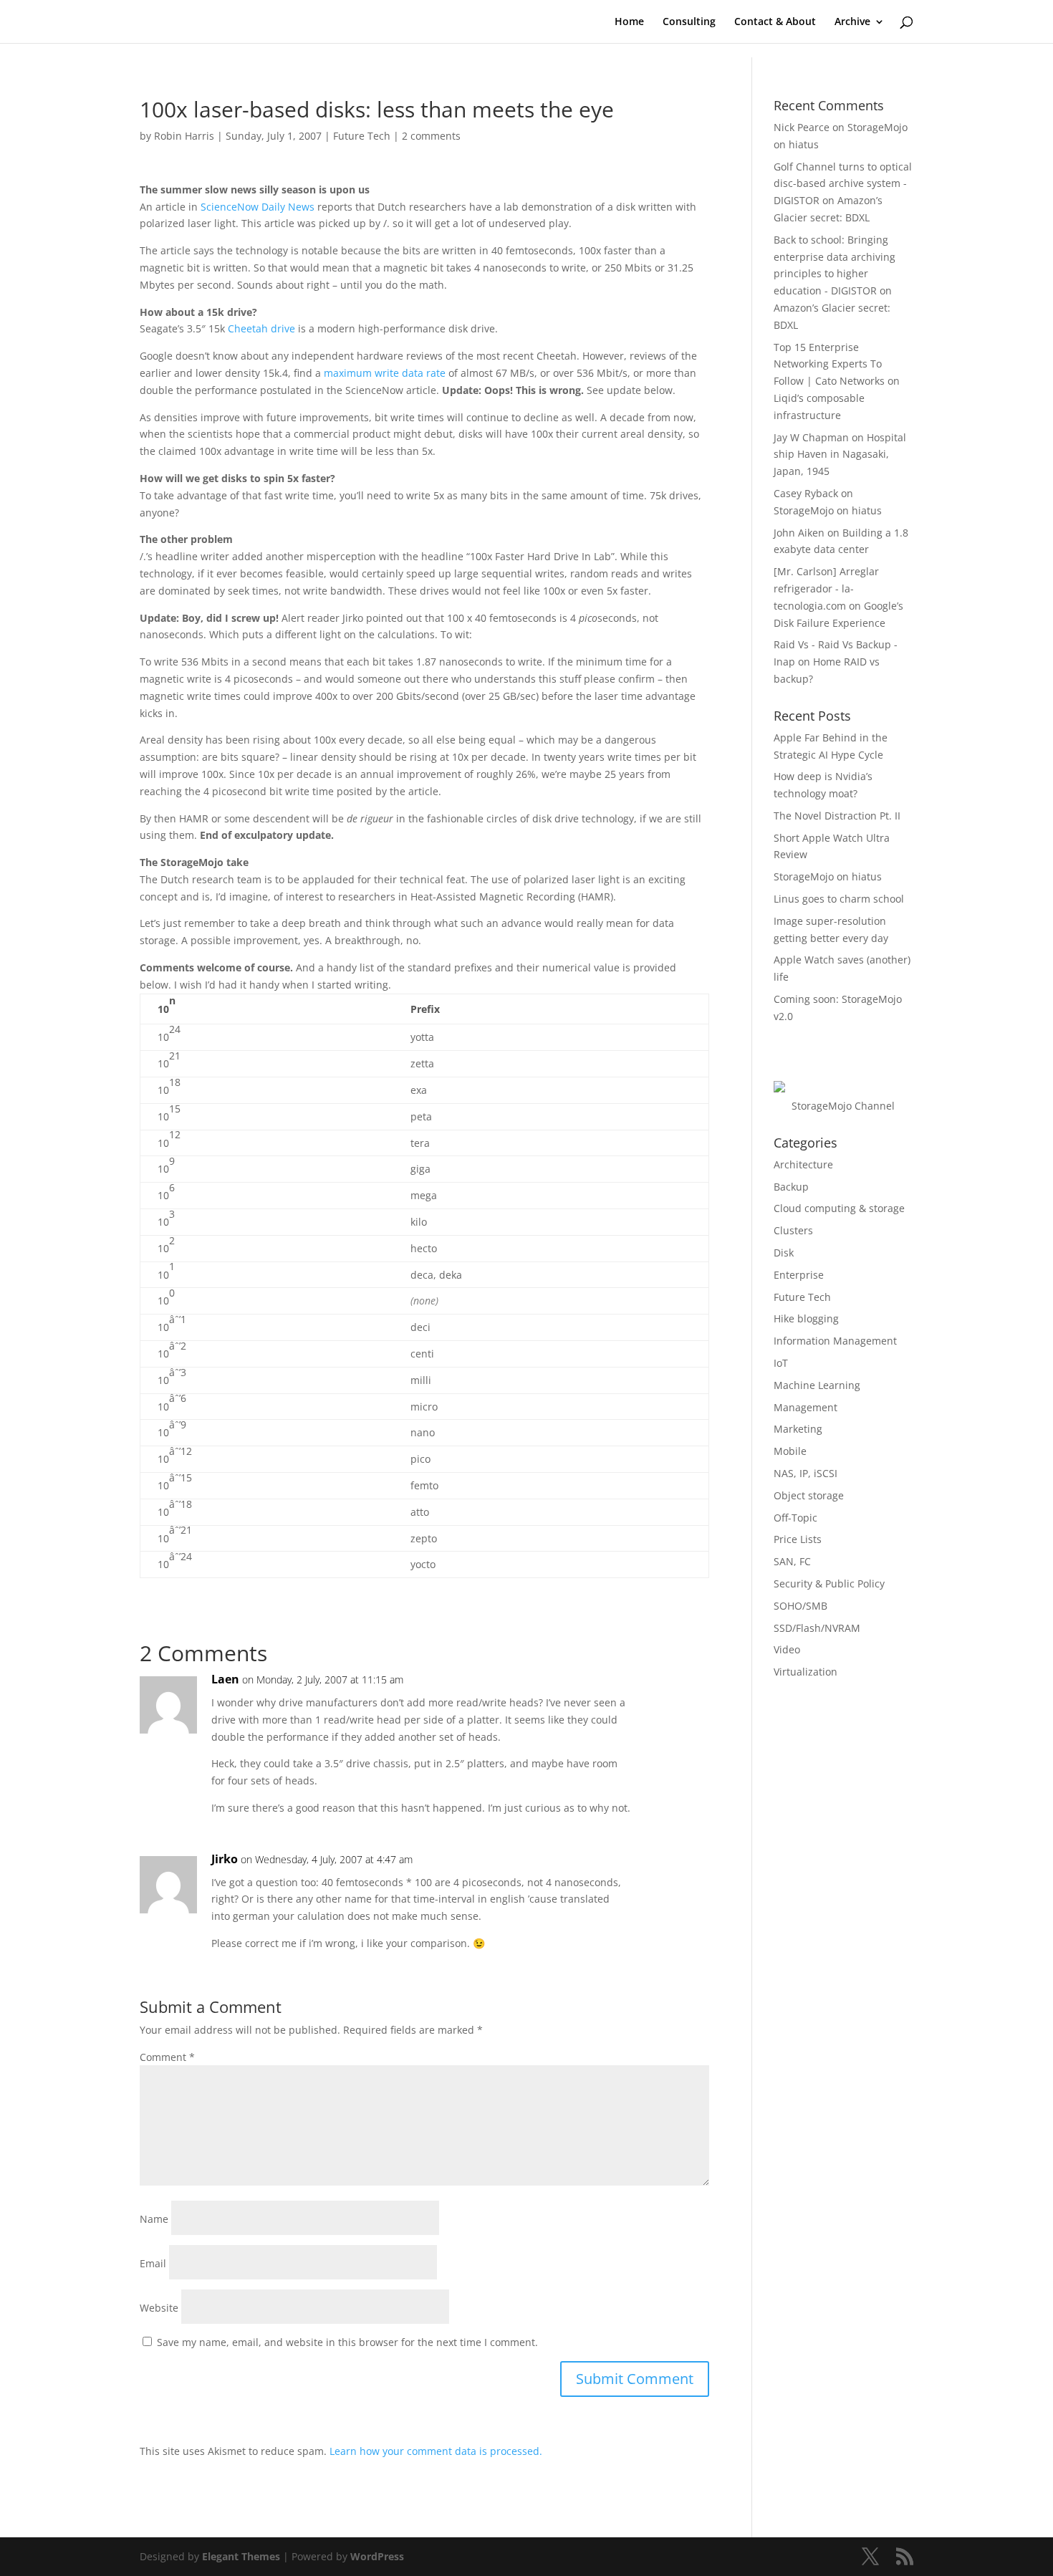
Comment (167, 2057)
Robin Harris (184, 136)
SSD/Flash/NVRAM (817, 1628)
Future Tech (362, 136)
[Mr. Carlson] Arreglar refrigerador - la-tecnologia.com (826, 588)
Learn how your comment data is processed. (436, 2451)
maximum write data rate (385, 373)
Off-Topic (795, 1518)
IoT (781, 1363)
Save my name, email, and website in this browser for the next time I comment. (347, 2342)
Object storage (809, 1495)
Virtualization (806, 1672)
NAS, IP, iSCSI (806, 1473)
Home (629, 22)
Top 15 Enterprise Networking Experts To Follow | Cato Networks (829, 364)
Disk (784, 1253)
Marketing (798, 1429)
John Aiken (799, 533)
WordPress (377, 2556)
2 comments (431, 136)
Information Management (835, 1341)
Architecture (803, 1164)
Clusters (793, 1230)
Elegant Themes (241, 2556)
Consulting (689, 22)
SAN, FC (792, 1561)
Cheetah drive (261, 328)
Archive (852, 22)
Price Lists (798, 1539)
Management (806, 1407)
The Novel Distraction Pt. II (837, 816)
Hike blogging (806, 1318)
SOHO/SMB (800, 1606)
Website (159, 2308)
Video (787, 1649)
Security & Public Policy (829, 1583)
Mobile (790, 1451)
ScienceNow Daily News (258, 207)
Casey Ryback (806, 493)
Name (154, 2219)
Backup (791, 1187)
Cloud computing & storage (839, 1208)
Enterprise (799, 1275)
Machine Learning (817, 1385)
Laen (225, 1679)
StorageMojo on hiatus (828, 510)
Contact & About (775, 22)
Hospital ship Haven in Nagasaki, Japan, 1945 (840, 455)
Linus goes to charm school (839, 899)
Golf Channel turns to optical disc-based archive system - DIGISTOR (843, 184)
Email (153, 2263)
